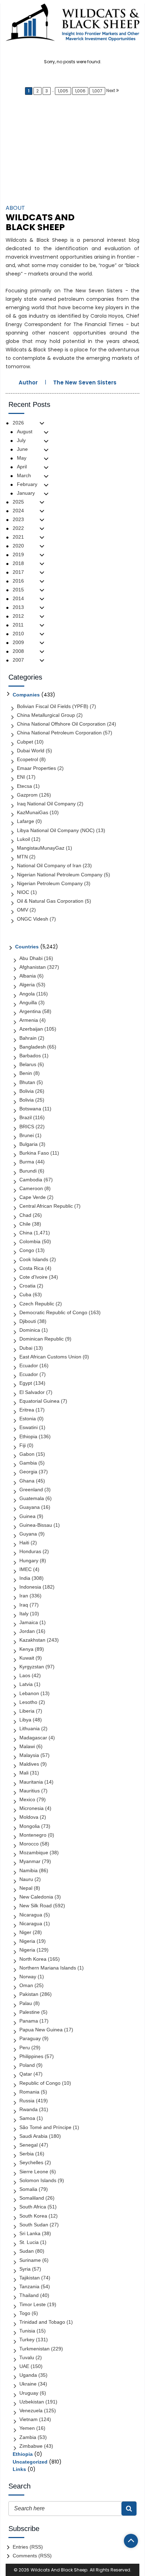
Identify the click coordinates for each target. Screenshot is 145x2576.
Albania (28, 976)
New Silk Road (36, 1906)
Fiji (23, 1445)
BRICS (27, 1127)
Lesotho (28, 1702)
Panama (29, 2021)
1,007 (97, 91)
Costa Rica (31, 1268)
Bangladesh (33, 1047)
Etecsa (24, 786)
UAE (24, 2366)
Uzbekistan (32, 2402)
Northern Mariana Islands (48, 1968)
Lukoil (23, 839)
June (22, 449)
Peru (25, 2048)
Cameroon (31, 1188)
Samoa (27, 2118)
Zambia (28, 2437)
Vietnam (29, 2419)
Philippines (31, 2056)
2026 (18, 423)
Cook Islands (34, 1259)
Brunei (27, 1135)
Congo (27, 1250)
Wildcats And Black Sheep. (59, 2570)
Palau (26, 2003)
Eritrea (27, 1410)
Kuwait (27, 1658)
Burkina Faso (34, 1153)
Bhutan (27, 1082)
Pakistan (29, 1994)
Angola (27, 994)
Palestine (30, 2012)
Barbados (30, 1056)
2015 (18, 590)
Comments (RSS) (32, 2556)
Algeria (27, 985)
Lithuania (30, 1728)
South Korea (33, 2216)
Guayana (30, 1507)
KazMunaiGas (33, 812)
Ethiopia (28, 1436)
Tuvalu (27, 2357)
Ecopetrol (27, 759)
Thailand (29, 2295)
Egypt (26, 1383)
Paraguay (30, 2038)
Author (28, 382)
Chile (25, 1224)
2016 (18, 581)
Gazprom (27, 795)
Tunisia (27, 2331)
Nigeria (27, 1941)
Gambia (28, 1463)
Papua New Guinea (41, 2030)
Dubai (26, 1348)
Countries (27, 947)
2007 (18, 660)
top (131, 2541)
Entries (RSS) (28, 2547)
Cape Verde (33, 1197)
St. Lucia (29, 2242)
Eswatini (29, 1427)
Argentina (30, 1011)
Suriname (30, 2260)
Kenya (26, 1649)
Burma (27, 1162)
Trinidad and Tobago (42, 2322)
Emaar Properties (36, 768)
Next (111, 90)
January (26, 493)
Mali (24, 1773)
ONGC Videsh (33, 919)
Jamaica (29, 1622)
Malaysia (29, 1755)
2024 (18, 511)
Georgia (28, 1472)
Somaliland (32, 2198)
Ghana (27, 1481)
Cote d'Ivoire (33, 1277)
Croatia (27, 1286)
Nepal (26, 1888)
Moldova (29, 1817)
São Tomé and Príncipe (45, 2127)
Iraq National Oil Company (46, 804)
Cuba (25, 1295)
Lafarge (26, 821)
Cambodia (31, 1180)
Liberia (27, 1711)
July (21, 440)
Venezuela (31, 2410)
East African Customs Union (50, 1357)
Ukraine (28, 2384)
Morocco (29, 1844)
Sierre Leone (34, 2172)
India (25, 1578)
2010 (18, 634)
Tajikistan (30, 2278)
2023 (18, 519)
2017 (18, 572)
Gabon (27, 1454)
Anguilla (28, 1003)
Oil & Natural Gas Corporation (50, 901)
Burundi (28, 1171)
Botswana (30, 1109)
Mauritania (31, 1782)
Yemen (27, 2428)
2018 (18, 563)
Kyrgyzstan (32, 1667)
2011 (18, 625)
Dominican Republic (42, 1339)
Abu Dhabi (31, 958)
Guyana (28, 1534)
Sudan (27, 2251)
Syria (25, 2269)
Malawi (27, 1746)
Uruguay (29, 2393)
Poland (27, 2065)
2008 (18, 651)
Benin (26, 1073)
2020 (18, 546)
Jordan (27, 1631)
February (27, 484)
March (24, 475)
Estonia (28, 1419)
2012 (18, 616)
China (26, 1233)
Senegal (29, 2145)
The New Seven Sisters (85, 382)
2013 (18, 607)
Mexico (27, 1799)
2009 (18, 642)
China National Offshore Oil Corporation (61, 724)
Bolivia (27, 1091)
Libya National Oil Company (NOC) (56, 830)
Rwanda (29, 2109)
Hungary (29, 1560)
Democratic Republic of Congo (53, 1312)
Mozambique (34, 1852)
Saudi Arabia (33, 2136)
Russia (27, 2101)
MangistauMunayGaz (41, 848)
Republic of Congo (40, 2083)
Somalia (28, 2189)
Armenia (29, 1020)
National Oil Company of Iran (49, 865)
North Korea (33, 1959)
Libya (25, 1720)
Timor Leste (33, 2304)
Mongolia (30, 1826)
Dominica (30, 1330)
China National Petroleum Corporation (59, 733)
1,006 (80, 91)
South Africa (33, 2207)
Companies (26, 695)
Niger (25, 1932)
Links (19, 2469)
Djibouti (28, 1321)
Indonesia (30, 1587)
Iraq (24, 1605)
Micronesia (31, 1808)
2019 (18, 554)
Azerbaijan (31, 1029)
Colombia (30, 1241)
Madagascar (33, 1738)
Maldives (29, 1764)
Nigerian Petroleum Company (50, 883)
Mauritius (30, 1791)
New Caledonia (36, 1897)
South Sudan (34, 2225)
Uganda (28, 2375)
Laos (25, 1675)
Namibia (29, 1870)
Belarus (28, 1064)
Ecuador (29, 1365)
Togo (25, 2313)
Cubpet (25, 742)
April (22, 467)
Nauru (26, 1879)
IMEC (26, 1569)
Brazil (26, 1117)
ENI (21, 777)
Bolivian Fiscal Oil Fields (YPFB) (53, 706)
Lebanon (29, 1693)
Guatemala (32, 1498)
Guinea (27, 1516)
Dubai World (31, 751)
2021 (18, 537)
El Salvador (32, 1392)
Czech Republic (37, 1304)
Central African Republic (46, 1206)
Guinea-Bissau (36, 1525)
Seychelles (31, 2162)
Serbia (27, 2154)
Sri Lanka (30, 2233)
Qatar (26, 2074)
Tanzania (29, 2286)
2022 (18, 528)
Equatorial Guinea (39, 1401)
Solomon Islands (38, 2180)
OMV (23, 910)
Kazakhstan (32, 1640)
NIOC (23, 892)
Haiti (24, 1543)
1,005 (63, 91)
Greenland (31, 1490)
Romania (29, 2092)
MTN (22, 857)
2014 (18, 598)
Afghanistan (33, 967)
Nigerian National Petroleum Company (60, 875)
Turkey (27, 2340)
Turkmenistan (34, 2349)
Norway (28, 1977)
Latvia (26, 1684)
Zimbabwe (31, 2446)
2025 (18, 502)
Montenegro (33, 1835)
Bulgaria (29, 1144)
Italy (24, 1614)
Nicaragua (31, 1915)
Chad (25, 1215)
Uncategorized (30, 2462)
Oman (26, 1985)
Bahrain (28, 1038)
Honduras (30, 1551)
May (22, 458)
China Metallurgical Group (46, 715)
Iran (24, 1596)
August (25, 432)
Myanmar (30, 1861)
